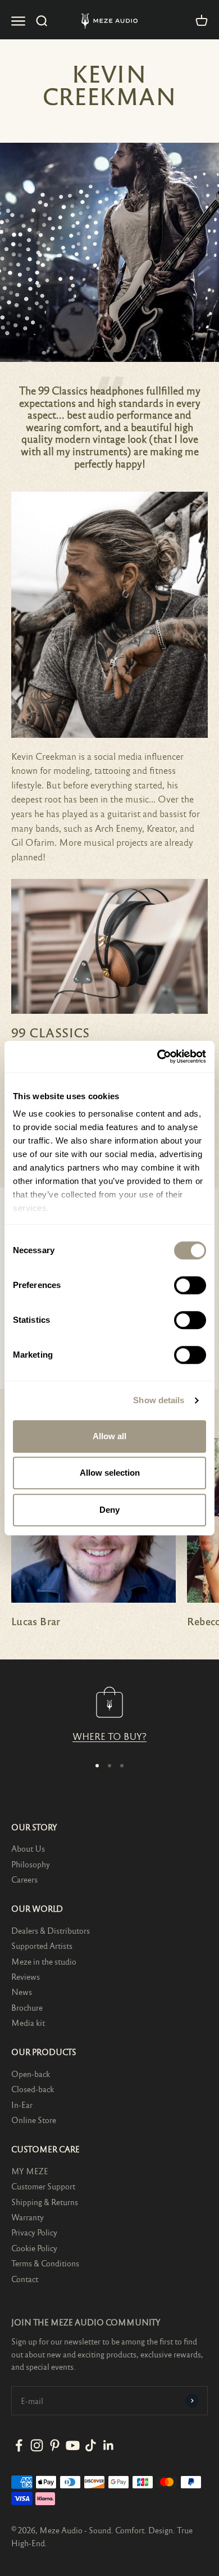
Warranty (28, 2217)
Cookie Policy (34, 2248)
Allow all (109, 1436)
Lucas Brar (36, 1621)
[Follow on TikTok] (91, 2445)
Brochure (27, 2007)
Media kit (28, 2022)
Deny (109, 1510)
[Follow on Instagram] (37, 2445)
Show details (159, 1400)
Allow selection (110, 1473)
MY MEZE (30, 2171)
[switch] (190, 1285)
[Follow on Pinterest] (55, 2445)
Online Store (34, 2120)
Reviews (26, 1976)
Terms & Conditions (45, 2263)
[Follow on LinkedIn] (109, 2445)
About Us (28, 1848)
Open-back (31, 2074)
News (22, 1992)
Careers (24, 1879)
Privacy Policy (34, 2232)
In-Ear (22, 2105)
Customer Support (43, 2186)
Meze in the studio (44, 1961)
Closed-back (33, 2089)
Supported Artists (42, 1945)
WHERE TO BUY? (109, 1736)
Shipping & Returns (45, 2202)
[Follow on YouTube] (73, 2445)
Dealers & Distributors (51, 1930)
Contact (25, 2279)
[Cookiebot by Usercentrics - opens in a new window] (158, 1056)
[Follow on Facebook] (19, 2445)
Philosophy (31, 1864)
